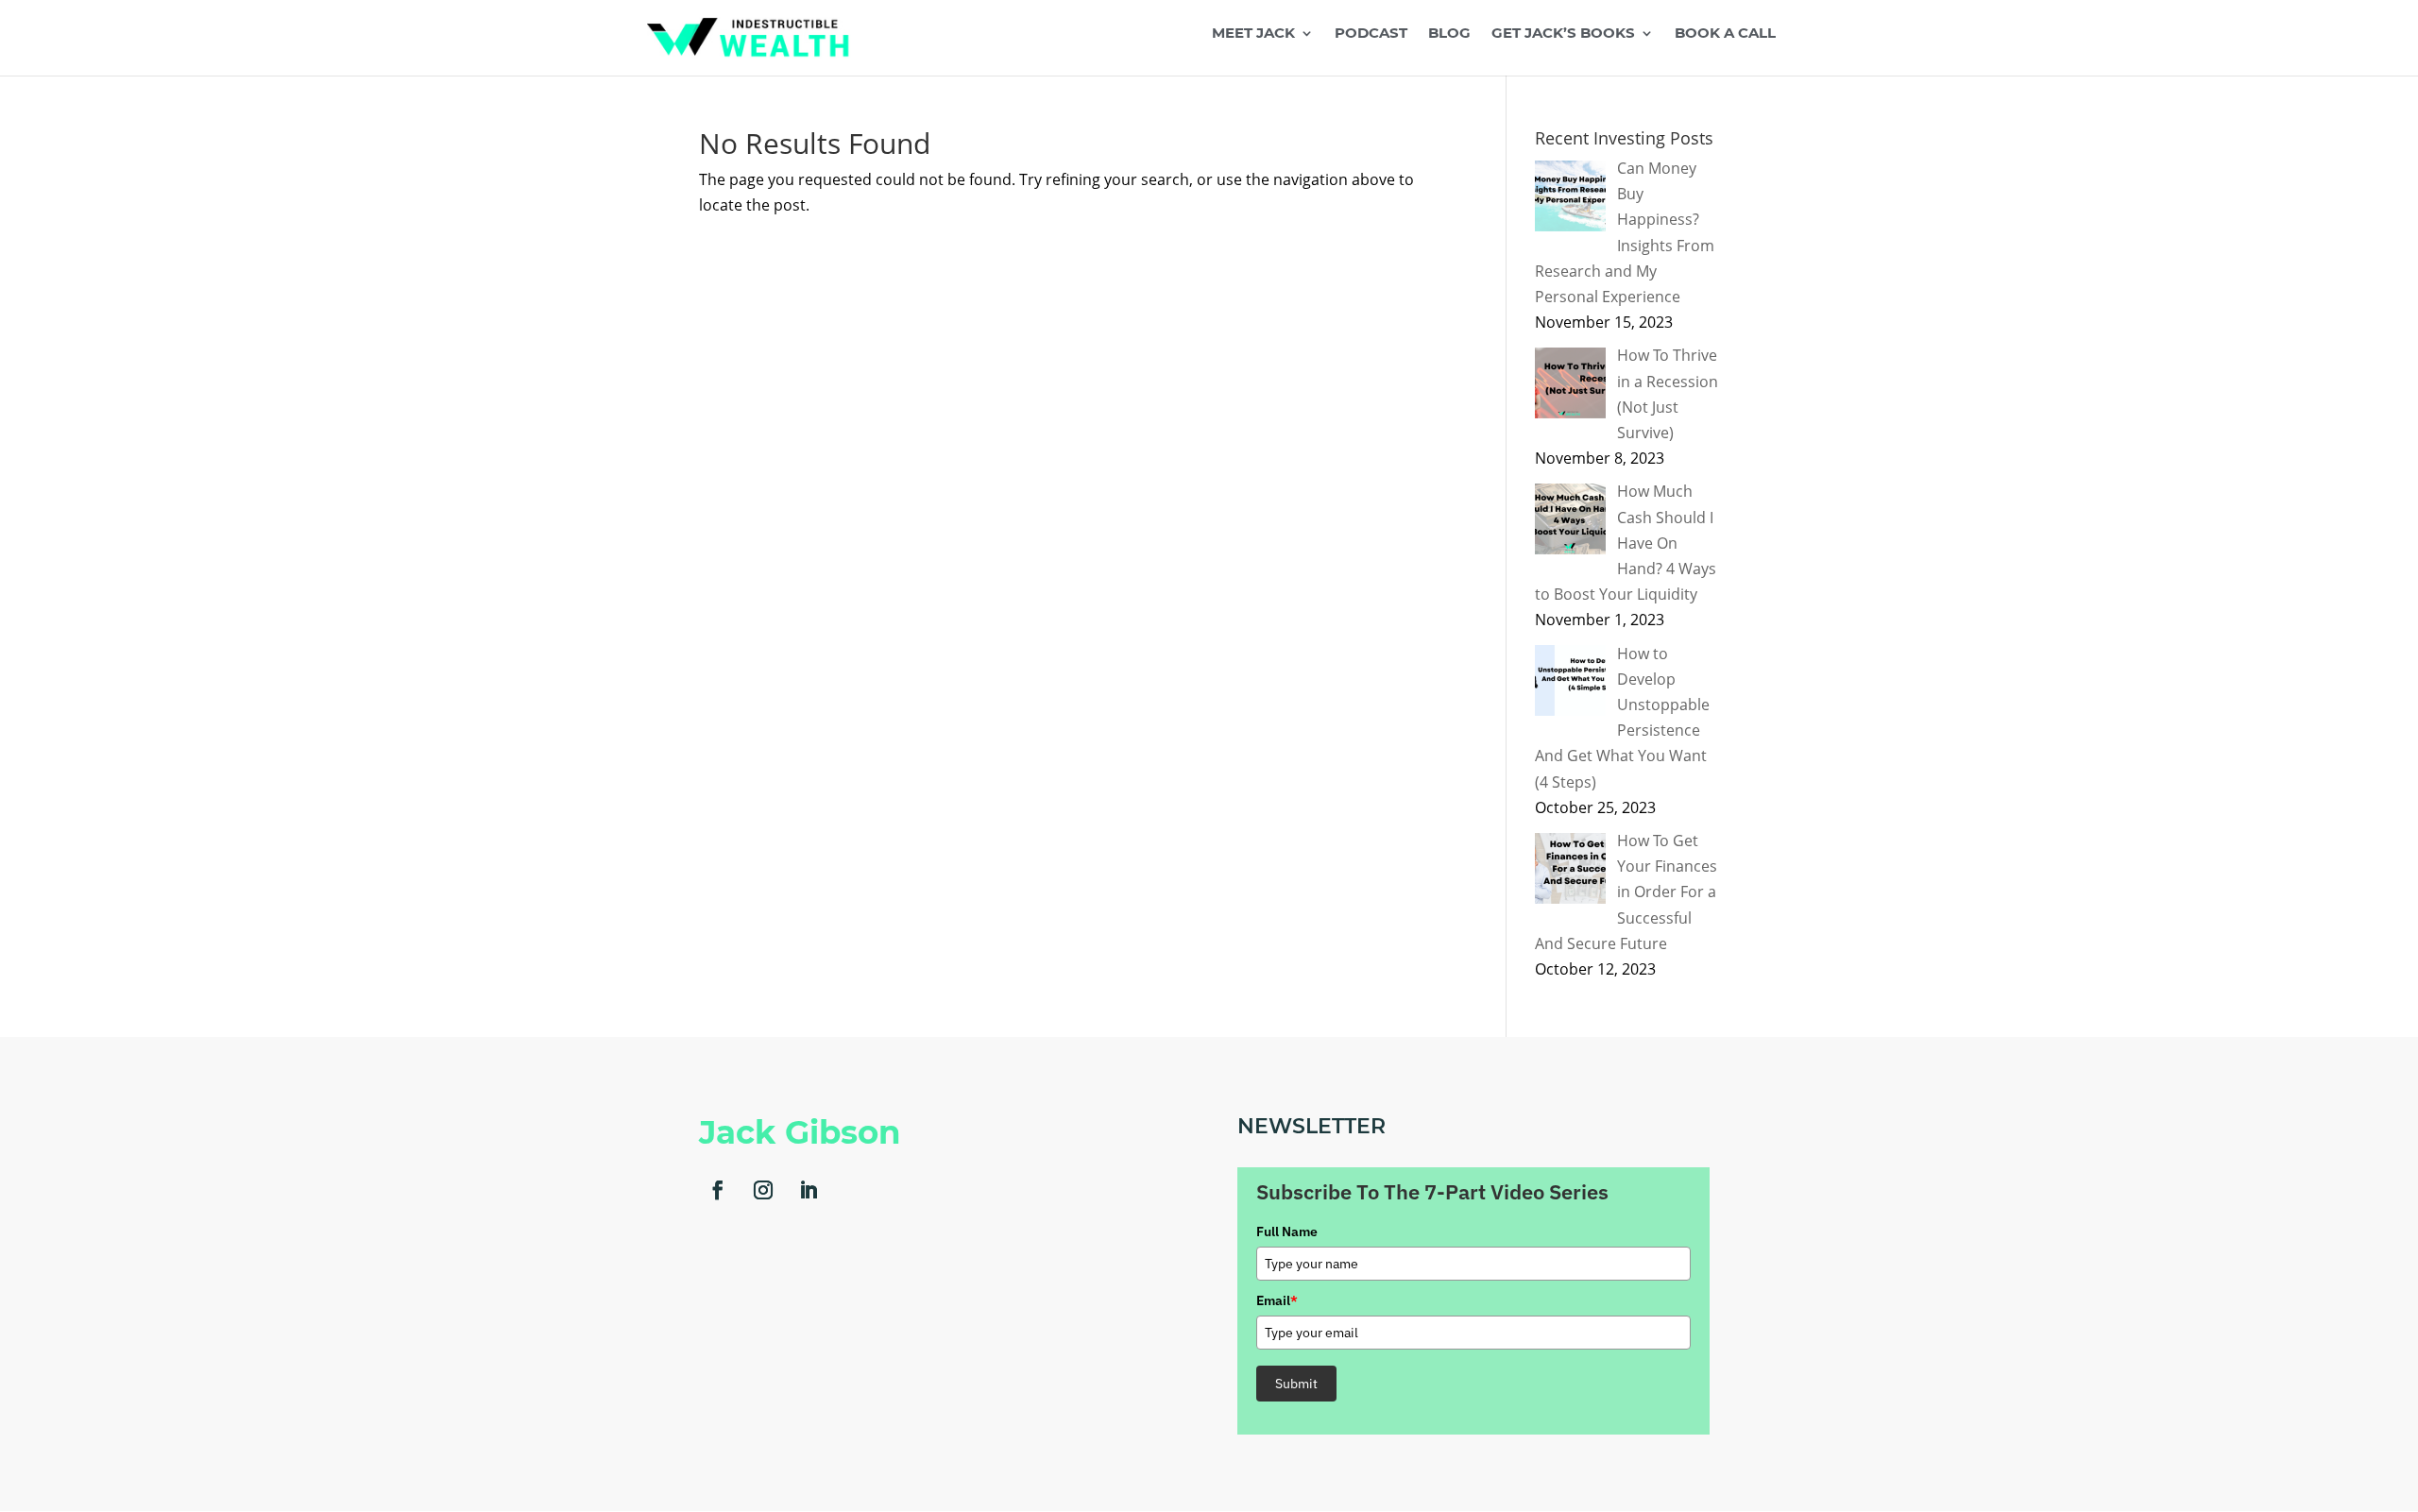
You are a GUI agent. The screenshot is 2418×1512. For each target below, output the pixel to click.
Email (1277, 1300)
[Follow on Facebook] (718, 1190)
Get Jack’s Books (1563, 34)
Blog (1449, 34)
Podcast (1371, 34)
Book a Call (1725, 34)
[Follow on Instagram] (763, 1190)
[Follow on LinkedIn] (809, 1190)
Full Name (1287, 1232)
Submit (1296, 1384)
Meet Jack (1253, 34)
